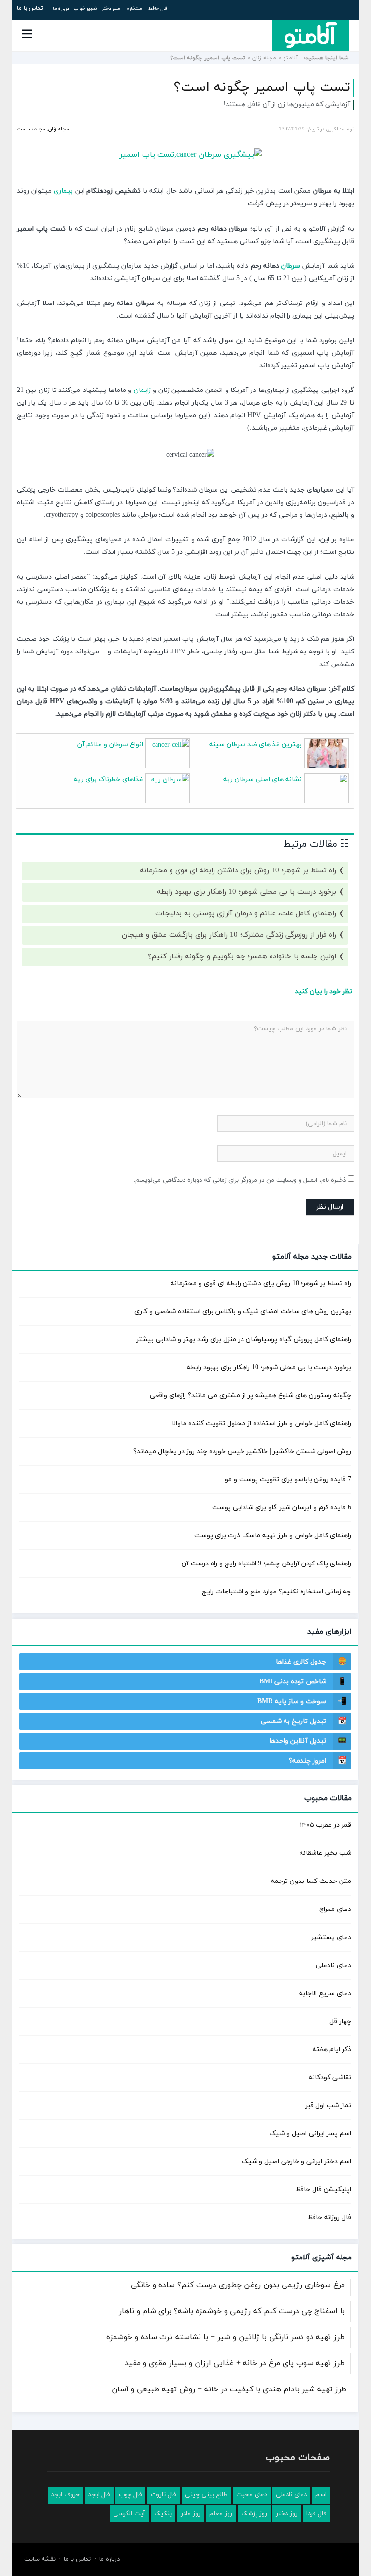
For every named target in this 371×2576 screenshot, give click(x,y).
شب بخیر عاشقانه (325, 1853)
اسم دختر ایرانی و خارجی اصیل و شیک (296, 2162)
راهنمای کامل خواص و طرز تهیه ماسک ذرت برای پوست (273, 1536)
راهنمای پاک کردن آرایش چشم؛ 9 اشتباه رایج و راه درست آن (266, 1564)
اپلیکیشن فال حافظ (323, 2190)
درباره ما (61, 8)
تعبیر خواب (86, 8)
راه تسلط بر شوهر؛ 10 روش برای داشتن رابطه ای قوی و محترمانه (238, 871)
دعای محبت (252, 2495)
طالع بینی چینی (206, 2495)
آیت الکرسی (129, 2514)
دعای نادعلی (334, 1965)
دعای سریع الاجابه (325, 1993)
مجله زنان (264, 58)
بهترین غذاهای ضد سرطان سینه (256, 745)
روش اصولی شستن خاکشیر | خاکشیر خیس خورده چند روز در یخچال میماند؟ (242, 1452)
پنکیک (163, 2514)
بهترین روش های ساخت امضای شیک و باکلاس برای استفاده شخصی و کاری (243, 1311)
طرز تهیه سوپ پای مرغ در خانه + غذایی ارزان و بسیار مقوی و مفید (235, 2363)
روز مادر (191, 2514)
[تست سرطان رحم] (185, 155)
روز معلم (221, 2514)
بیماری (63, 191)
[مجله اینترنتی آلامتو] (311, 35)
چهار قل (340, 2021)
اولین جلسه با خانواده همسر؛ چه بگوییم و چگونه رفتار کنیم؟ (242, 957)
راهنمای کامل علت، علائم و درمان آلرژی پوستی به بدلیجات (246, 914)
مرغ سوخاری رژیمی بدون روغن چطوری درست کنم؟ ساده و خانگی (238, 2285)
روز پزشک (254, 2514)
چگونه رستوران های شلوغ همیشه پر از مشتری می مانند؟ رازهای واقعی (250, 1396)
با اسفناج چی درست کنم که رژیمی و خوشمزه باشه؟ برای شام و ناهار (232, 2311)
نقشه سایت (40, 2559)
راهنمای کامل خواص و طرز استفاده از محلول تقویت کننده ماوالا (262, 1424)
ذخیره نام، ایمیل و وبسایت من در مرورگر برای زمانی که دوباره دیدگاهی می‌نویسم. (240, 1180)
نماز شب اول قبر (328, 2106)
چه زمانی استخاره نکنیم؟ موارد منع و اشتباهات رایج (277, 1592)
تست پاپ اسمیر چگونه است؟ (262, 87)
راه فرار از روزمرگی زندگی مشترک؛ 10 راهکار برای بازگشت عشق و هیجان (229, 935)
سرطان (291, 266)
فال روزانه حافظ (329, 2218)
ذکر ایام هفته (332, 2049)
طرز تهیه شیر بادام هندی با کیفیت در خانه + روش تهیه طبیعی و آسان (229, 2389)
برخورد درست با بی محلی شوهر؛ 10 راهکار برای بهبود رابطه (247, 892)
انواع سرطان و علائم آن (110, 745)
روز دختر (287, 2514)
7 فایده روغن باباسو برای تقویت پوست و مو (288, 1480)
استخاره (135, 8)
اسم (321, 2495)
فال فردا (316, 2514)
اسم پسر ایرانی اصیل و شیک (310, 2134)
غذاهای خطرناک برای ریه (108, 779)
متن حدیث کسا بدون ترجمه (311, 1881)
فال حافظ (158, 8)
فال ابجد (99, 2495)
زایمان (142, 390)
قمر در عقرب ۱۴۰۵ (326, 1825)
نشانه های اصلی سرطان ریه (263, 779)
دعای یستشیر (331, 1937)
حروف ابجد (65, 2495)
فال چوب (130, 2495)
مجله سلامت (31, 129)
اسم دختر (112, 8)
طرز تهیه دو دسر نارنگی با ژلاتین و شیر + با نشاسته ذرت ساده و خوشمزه (226, 2337)
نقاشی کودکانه (330, 2077)
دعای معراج (335, 1909)
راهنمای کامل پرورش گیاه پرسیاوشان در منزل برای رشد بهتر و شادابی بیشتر (244, 1339)
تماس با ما (30, 8)
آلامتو (291, 58)
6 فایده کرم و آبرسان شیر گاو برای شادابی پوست (282, 1508)
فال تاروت (164, 2495)
